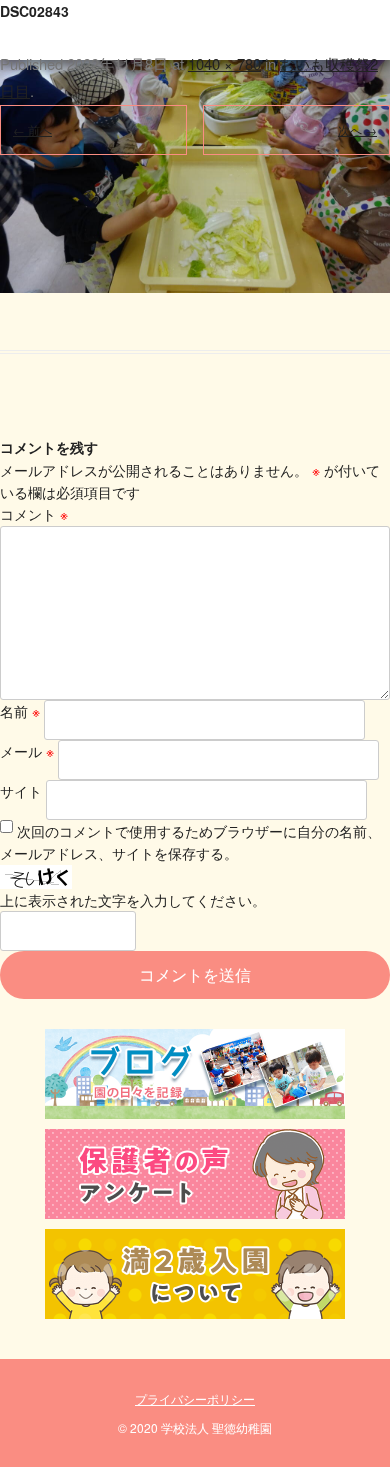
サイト (21, 791)
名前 (20, 711)
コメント (34, 514)
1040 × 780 (224, 63)
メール (27, 751)
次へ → (357, 129)
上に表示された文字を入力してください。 (133, 900)
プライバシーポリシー (195, 1398)
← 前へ (32, 129)
